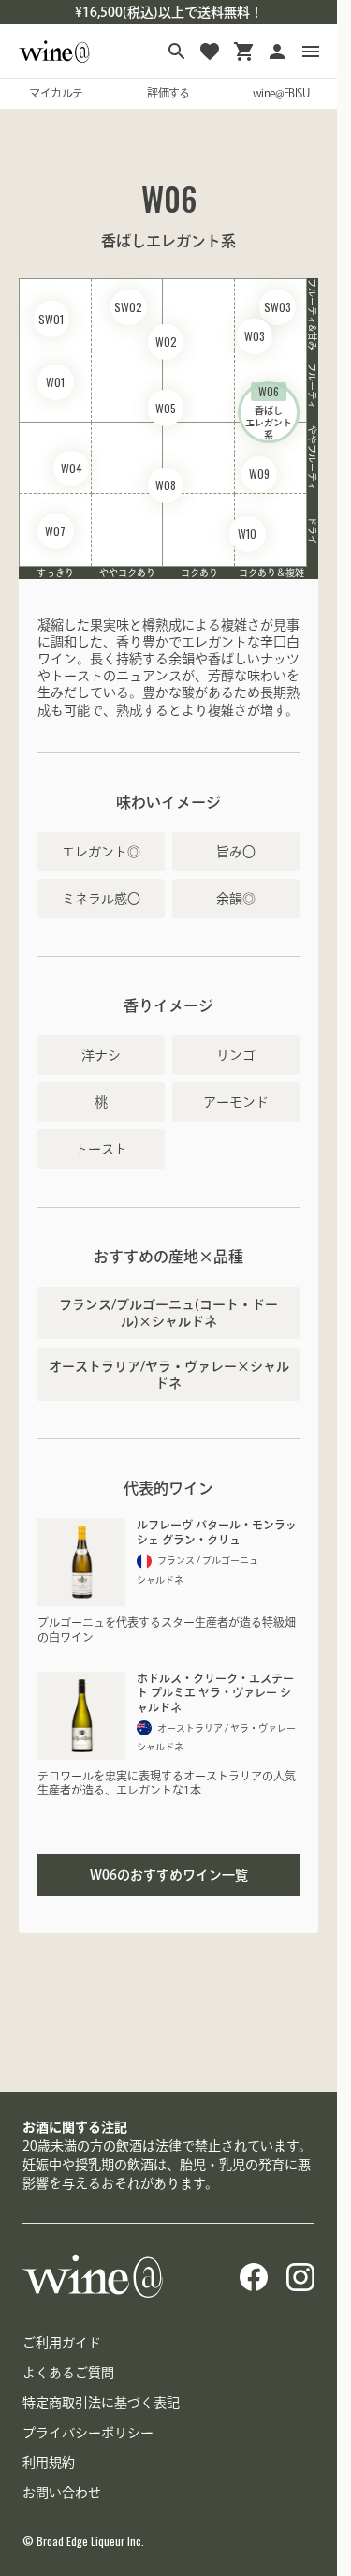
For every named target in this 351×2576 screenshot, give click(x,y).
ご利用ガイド (62, 2343)
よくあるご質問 (68, 2373)
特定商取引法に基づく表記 (101, 2403)
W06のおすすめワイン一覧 (169, 1875)
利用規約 (49, 2463)
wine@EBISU (281, 93)
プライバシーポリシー (88, 2433)
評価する (168, 93)
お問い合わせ (62, 2493)
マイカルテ (56, 93)
